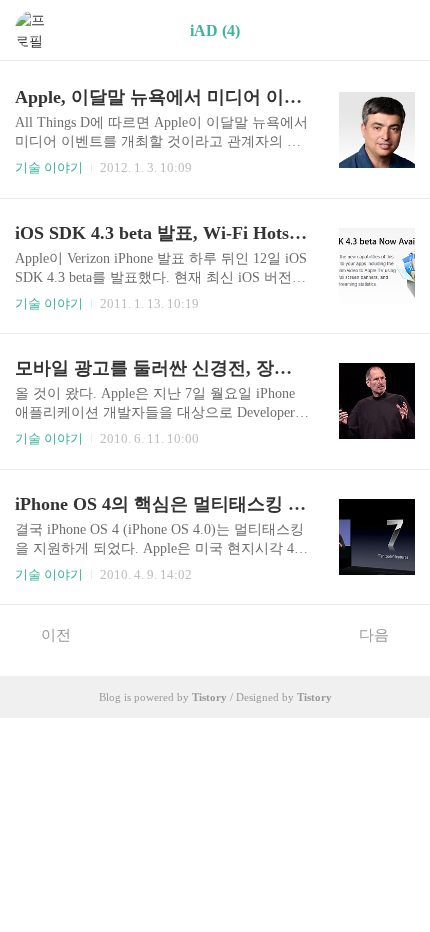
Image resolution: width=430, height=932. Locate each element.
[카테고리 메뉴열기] (395, 30)
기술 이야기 (49, 167)
